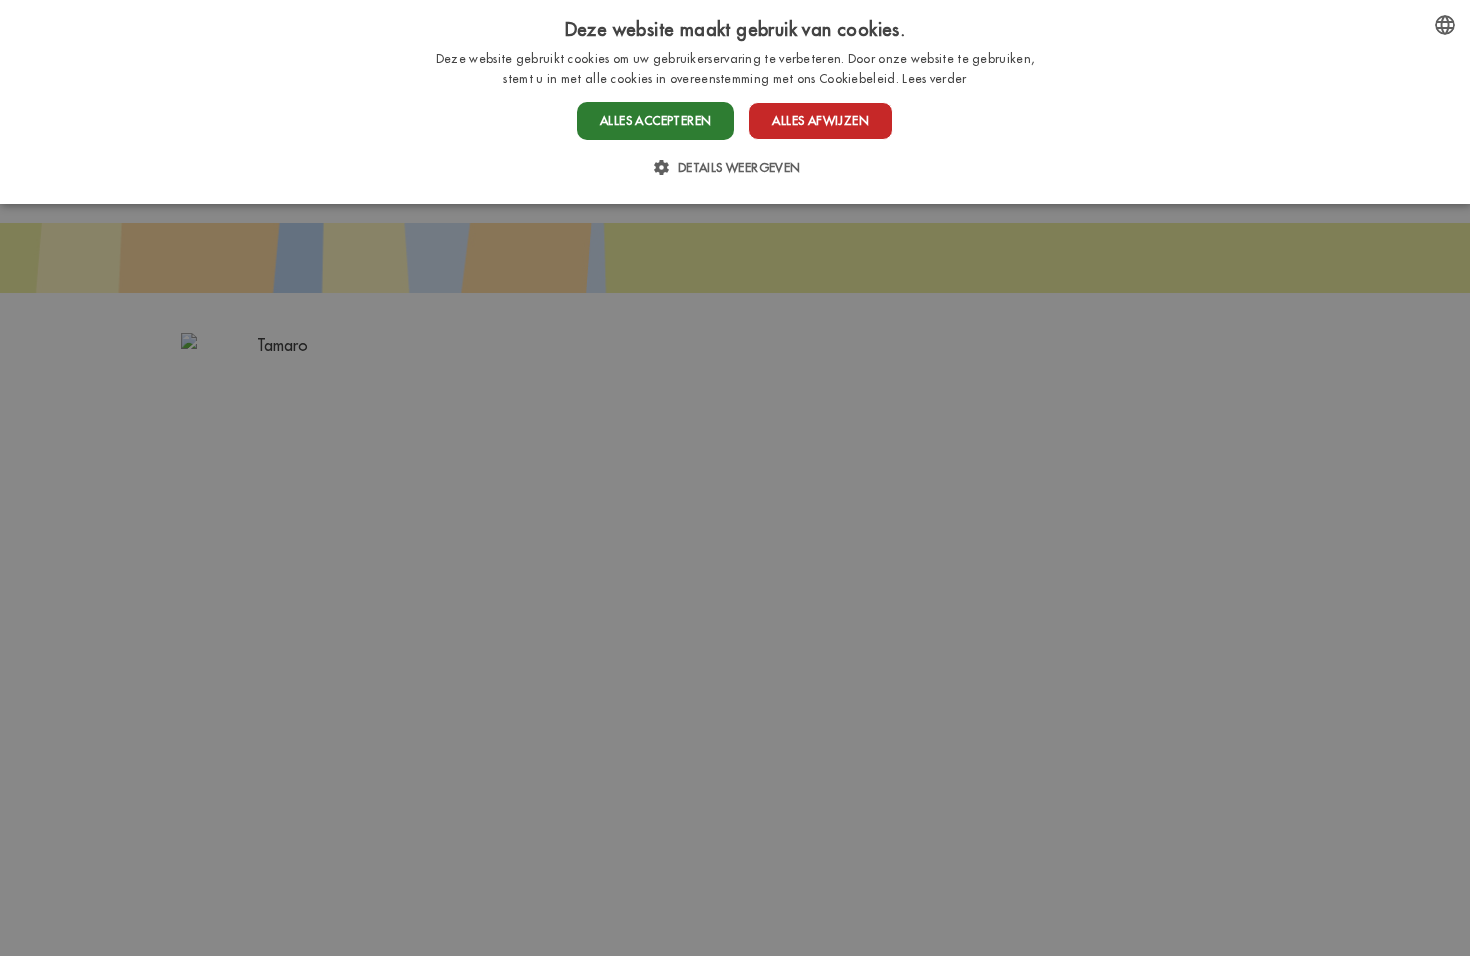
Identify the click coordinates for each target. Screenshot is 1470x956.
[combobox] (1445, 25)
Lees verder (934, 78)
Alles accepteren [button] (655, 120)
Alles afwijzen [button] (820, 120)
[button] (734, 167)
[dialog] (735, 102)
